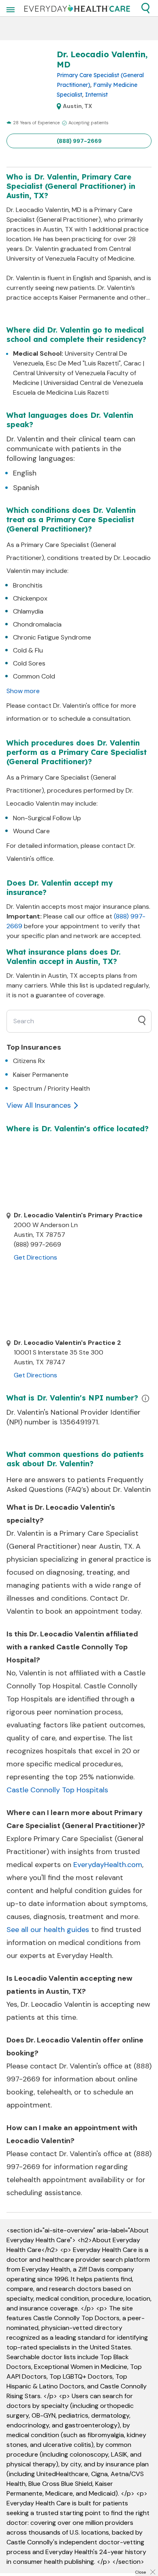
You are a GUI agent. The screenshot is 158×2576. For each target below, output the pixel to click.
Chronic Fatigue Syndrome (52, 637)
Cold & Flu (28, 650)
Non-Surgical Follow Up (47, 818)
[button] (145, 8)
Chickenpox (30, 598)
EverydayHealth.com (108, 1865)
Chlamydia (28, 611)
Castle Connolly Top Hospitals (57, 1790)
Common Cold (34, 676)
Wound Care (31, 831)
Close (141, 2572)
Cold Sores (29, 663)
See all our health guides (48, 1930)
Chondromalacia (37, 624)
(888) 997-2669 (79, 141)
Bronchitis (28, 585)
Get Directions (35, 1257)
